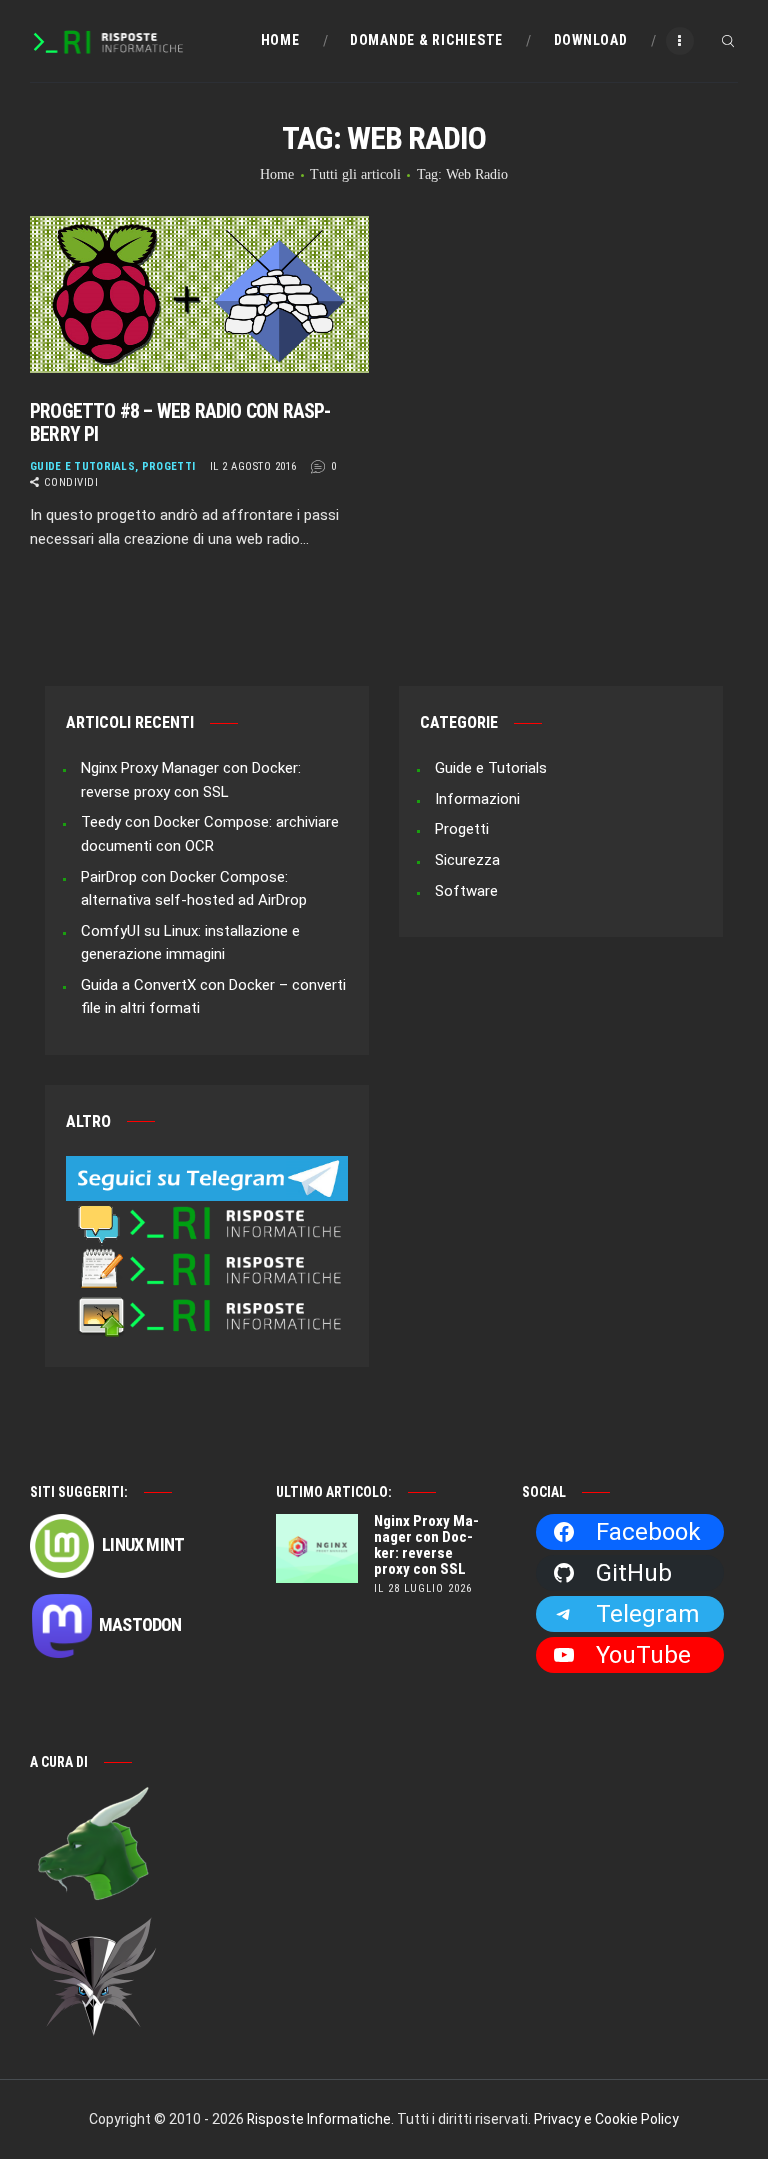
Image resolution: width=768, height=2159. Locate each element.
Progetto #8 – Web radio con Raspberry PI (180, 423)
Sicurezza (467, 860)
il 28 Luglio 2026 (423, 1588)
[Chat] (207, 1212)
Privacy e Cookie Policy (606, 2119)
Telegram (647, 1614)
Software (466, 891)
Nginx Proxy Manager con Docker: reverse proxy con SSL (426, 1545)
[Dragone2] (94, 1794)
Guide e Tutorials (82, 466)
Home (277, 174)
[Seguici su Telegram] (207, 1167)
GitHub (634, 1573)
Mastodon (140, 1624)
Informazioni (477, 799)
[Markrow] (94, 1927)
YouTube (643, 1655)
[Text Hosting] (207, 1259)
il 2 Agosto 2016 (253, 466)
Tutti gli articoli (355, 174)
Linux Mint (141, 1544)
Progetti (168, 466)
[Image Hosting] (207, 1305)
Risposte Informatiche (319, 2119)
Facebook (648, 1532)
